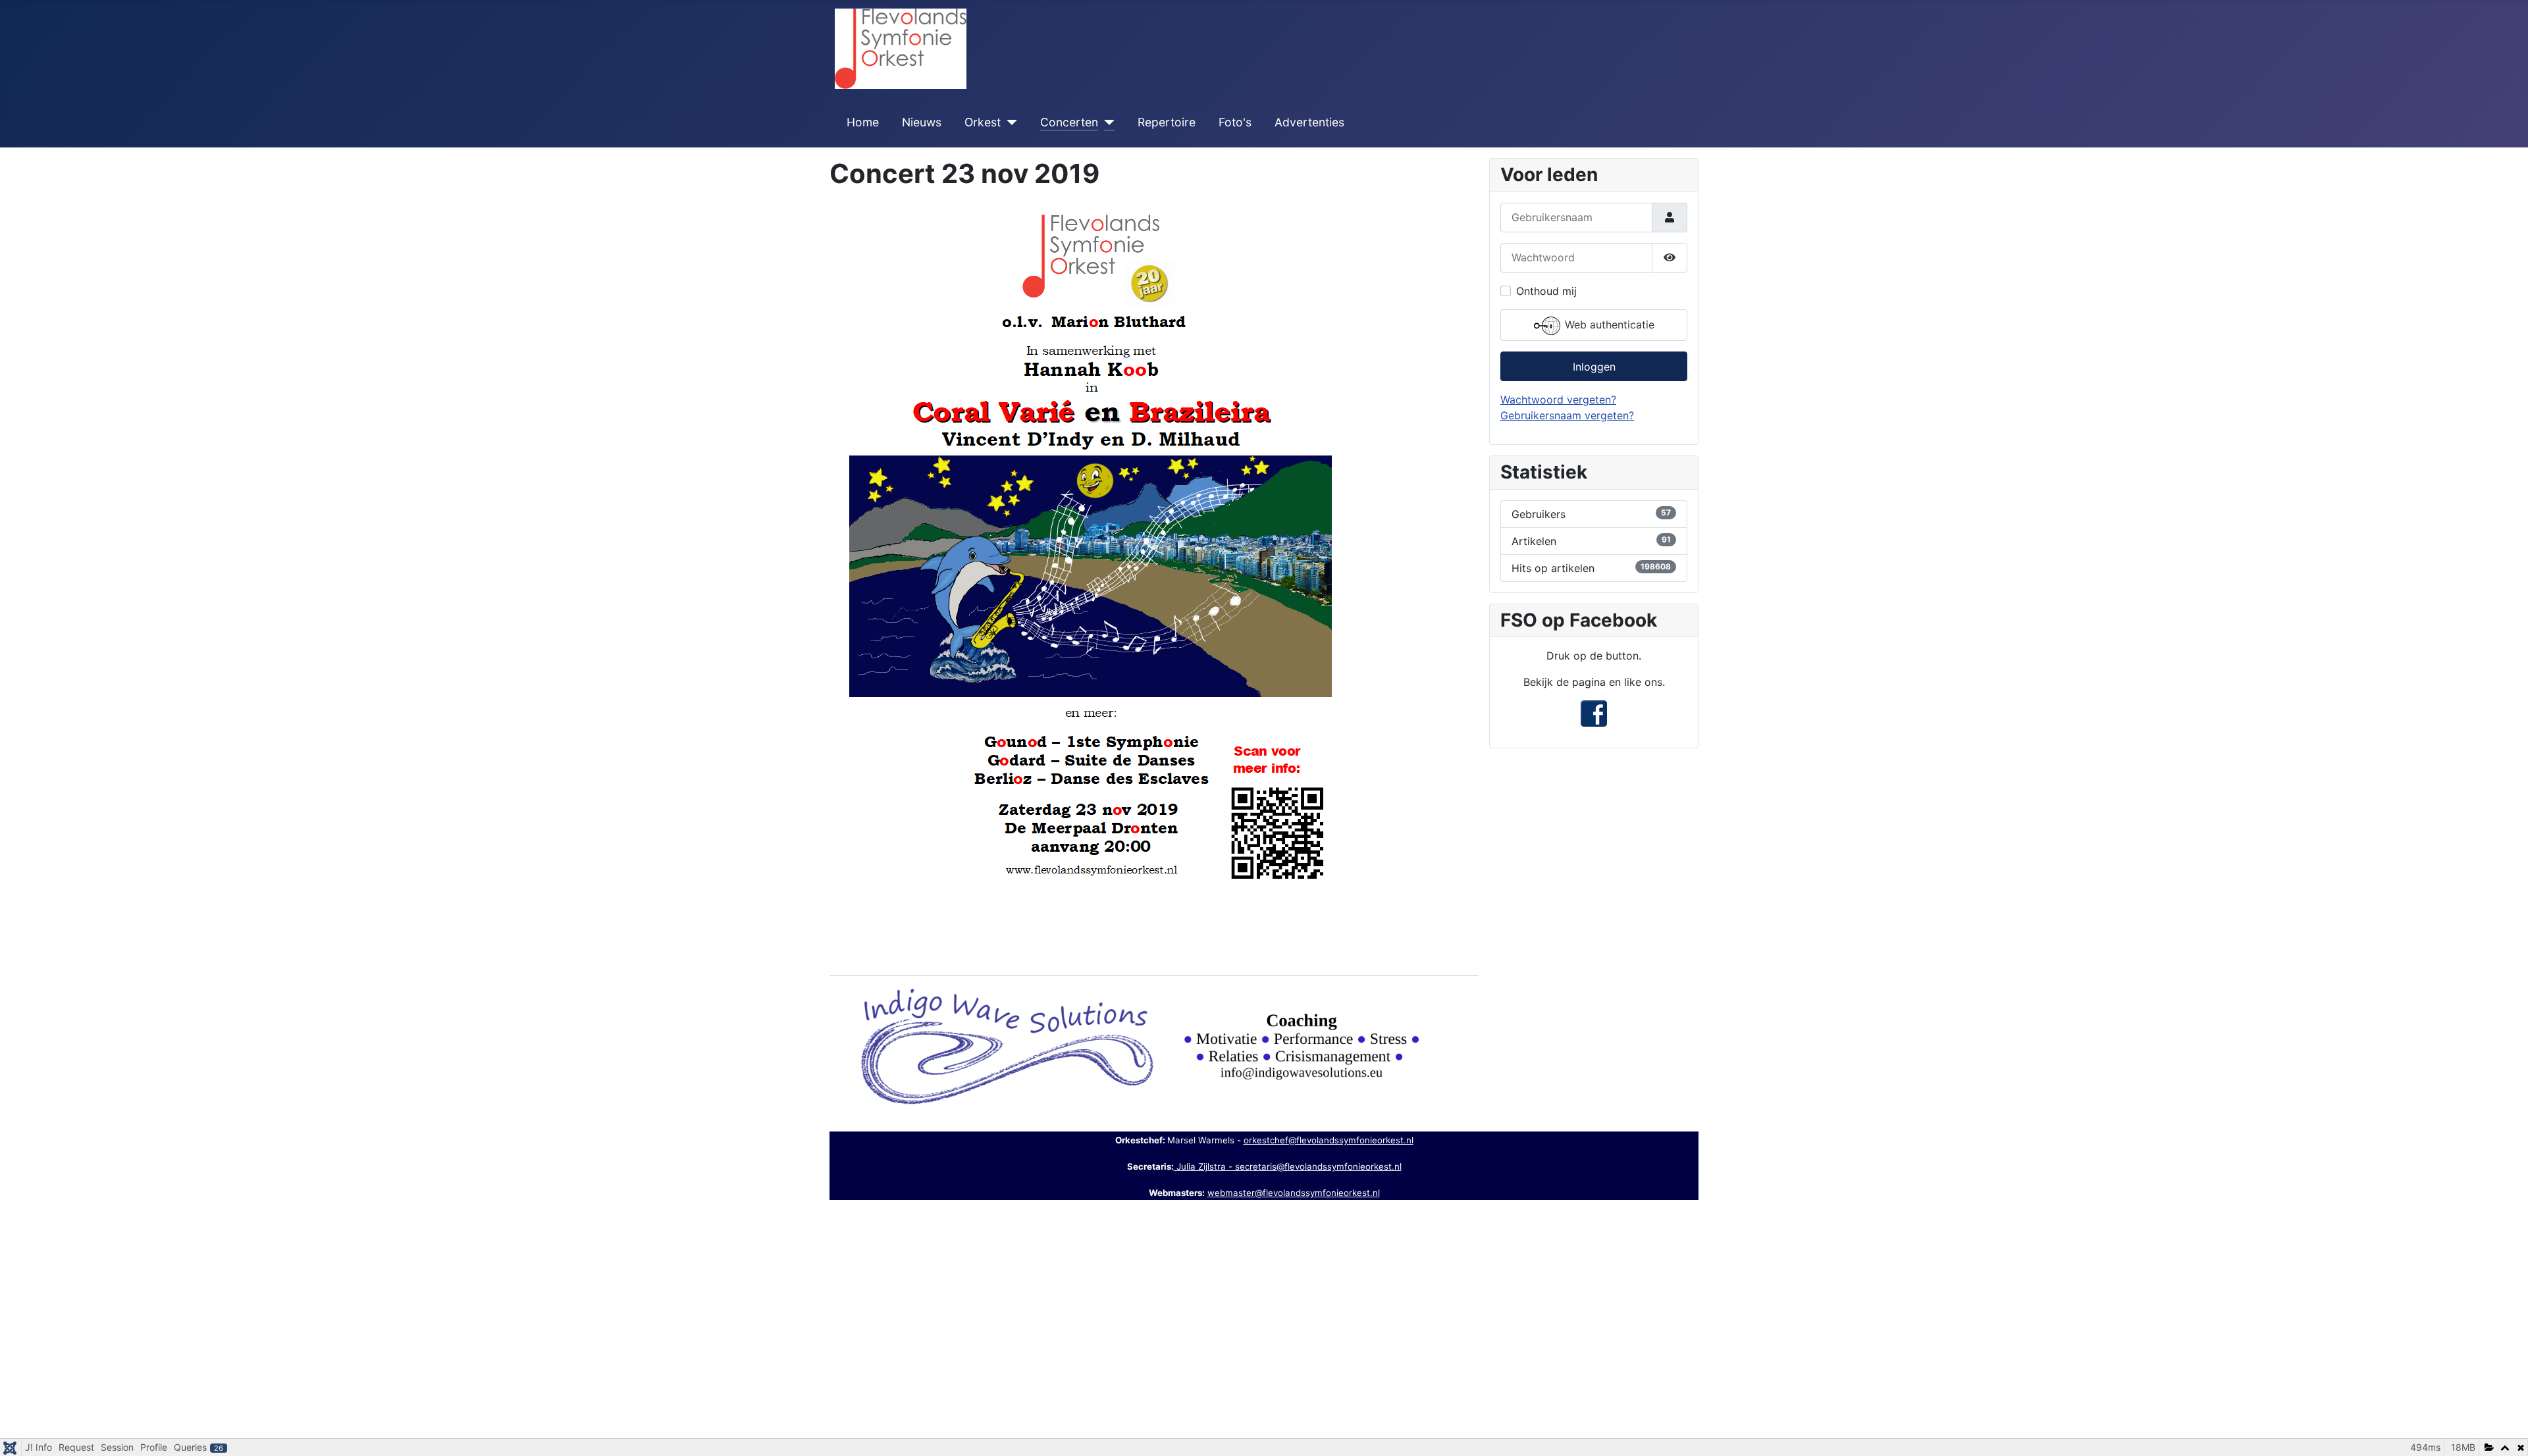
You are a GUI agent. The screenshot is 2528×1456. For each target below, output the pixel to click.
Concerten (1069, 122)
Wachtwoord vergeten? (1558, 400)
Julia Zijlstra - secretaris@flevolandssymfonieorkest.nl (1288, 1166)
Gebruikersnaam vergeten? (1567, 415)
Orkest (983, 122)
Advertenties (1309, 122)
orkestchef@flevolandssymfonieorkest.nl (1329, 1140)
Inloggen (1594, 367)
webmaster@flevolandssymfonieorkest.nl (1294, 1193)
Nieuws (922, 122)
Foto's (1235, 122)
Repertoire (1167, 122)
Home (863, 122)
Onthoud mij (1546, 291)
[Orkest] (1009, 122)
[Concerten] (1106, 122)
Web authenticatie (1608, 325)
